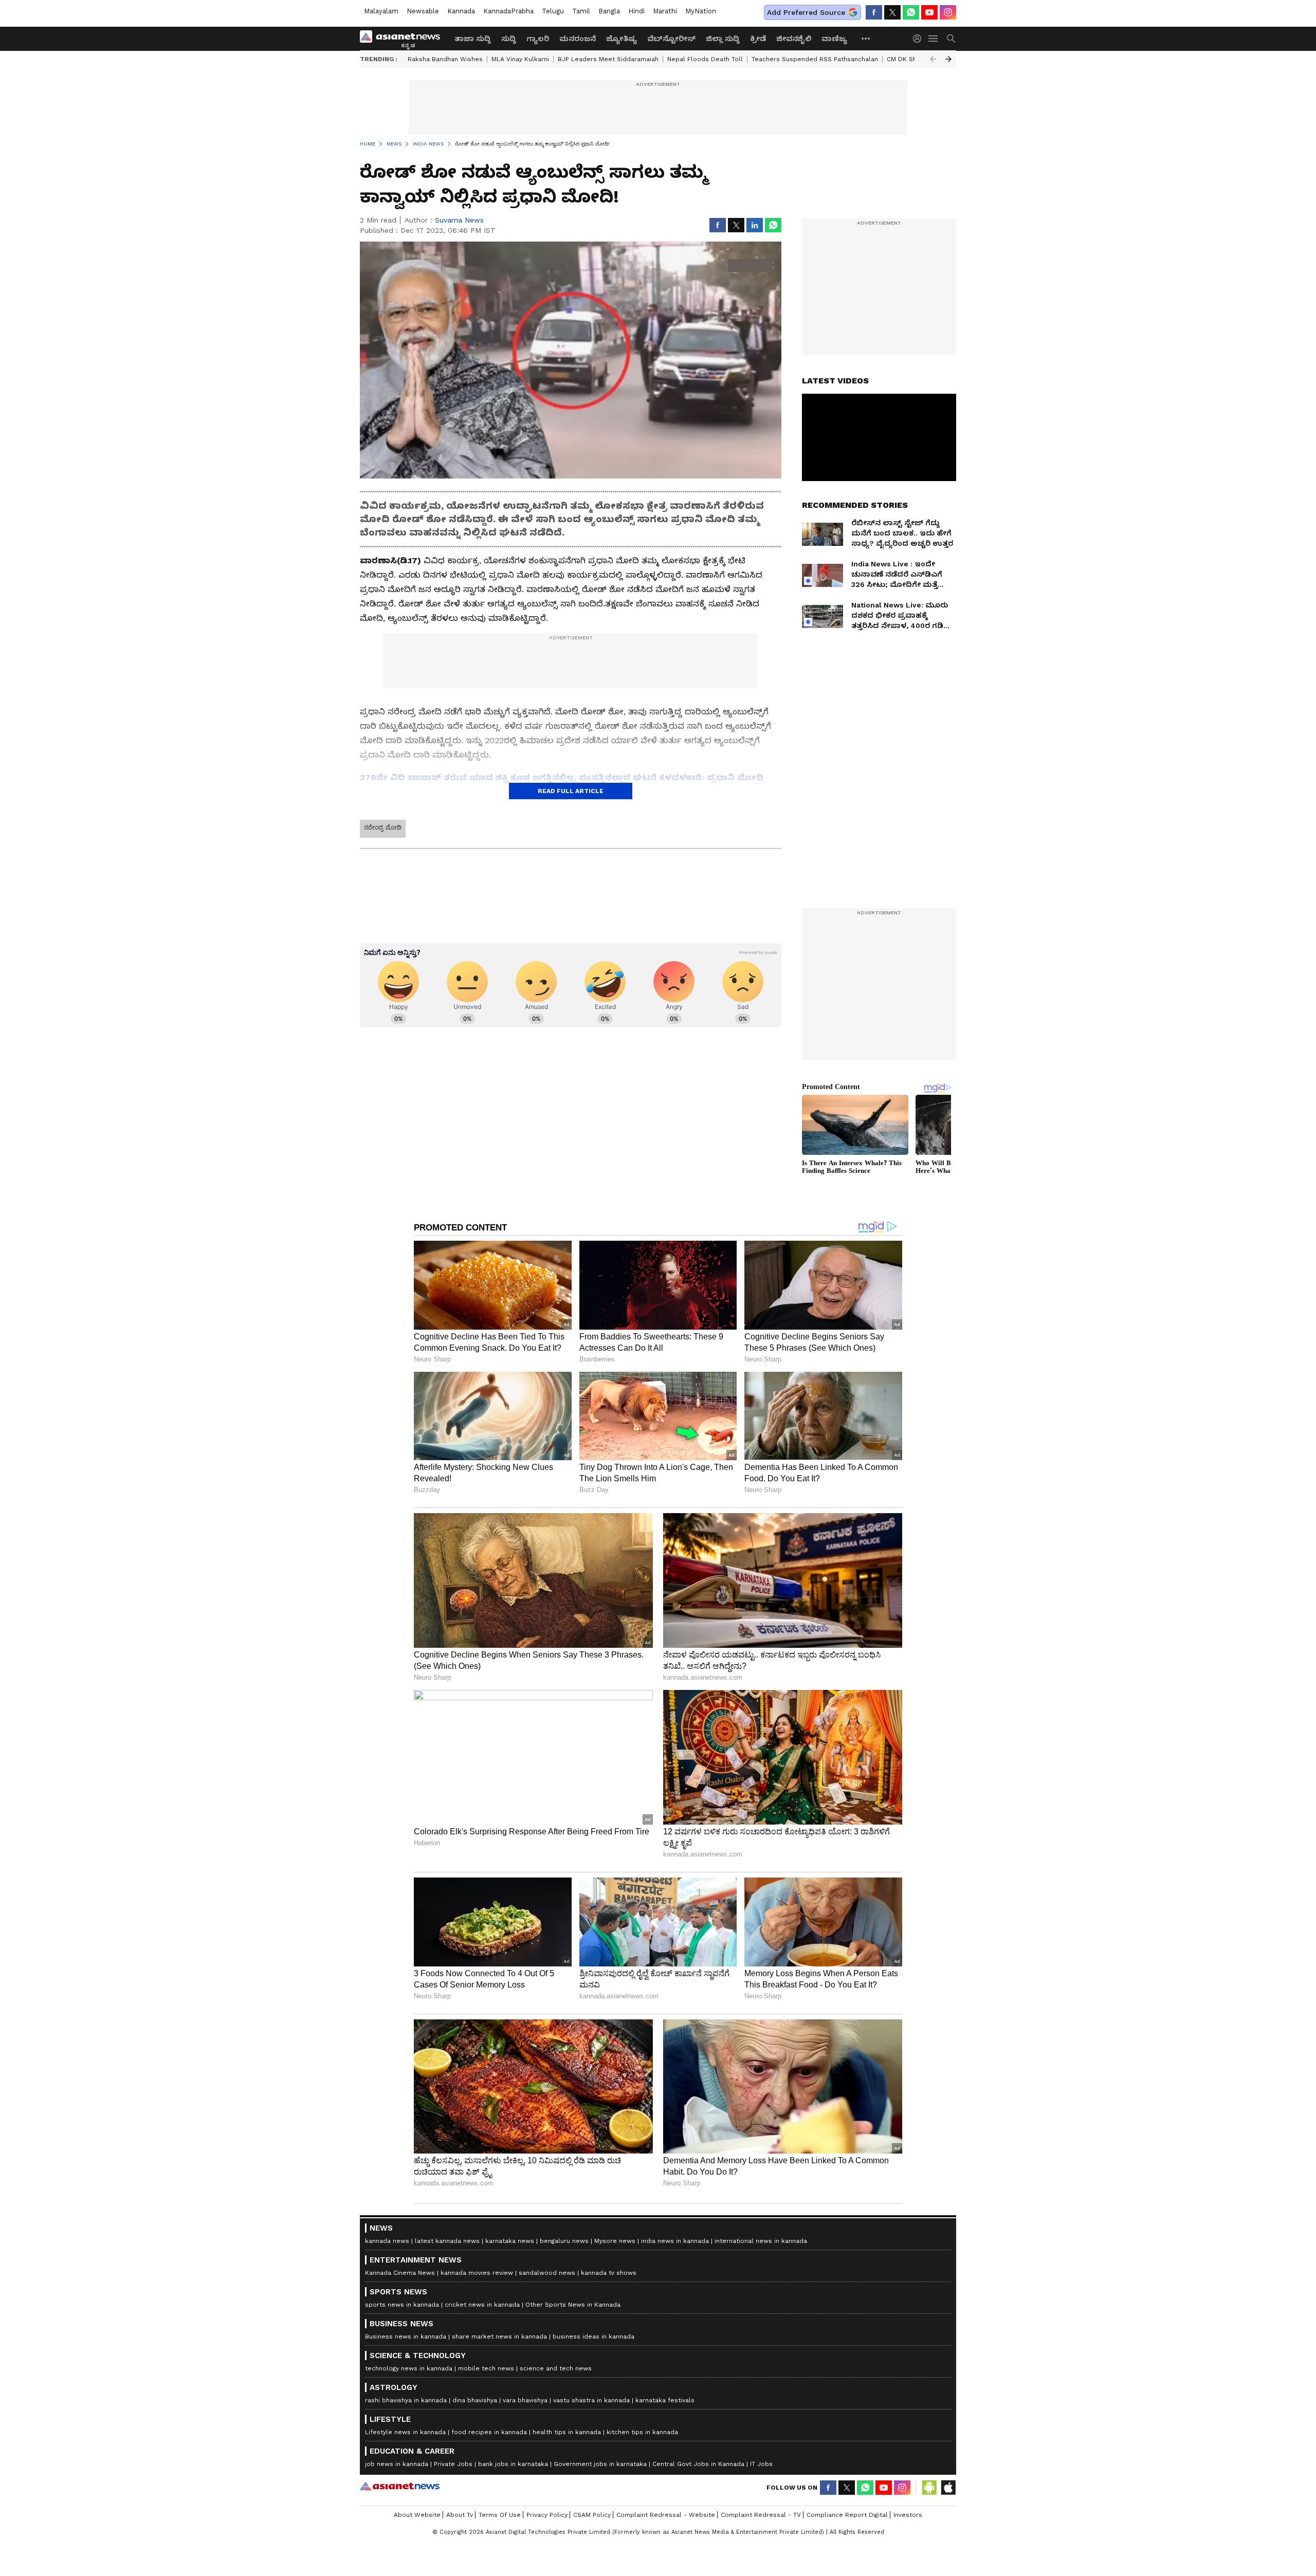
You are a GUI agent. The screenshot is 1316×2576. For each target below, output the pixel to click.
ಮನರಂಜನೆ (578, 39)
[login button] (920, 39)
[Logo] (404, 39)
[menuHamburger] (934, 39)
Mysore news (615, 2241)
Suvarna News (459, 220)
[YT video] (929, 12)
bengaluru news (564, 2241)
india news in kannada (675, 2241)
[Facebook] (874, 12)
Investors (908, 2515)
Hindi (636, 11)
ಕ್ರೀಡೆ (758, 39)
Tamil (581, 11)
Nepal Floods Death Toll (705, 59)
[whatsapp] (911, 12)
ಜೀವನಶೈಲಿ (794, 39)
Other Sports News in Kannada (573, 2305)
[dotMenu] (866, 38)
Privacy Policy (547, 2515)
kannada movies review (477, 2273)
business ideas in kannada (593, 2336)
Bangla (609, 11)
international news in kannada (761, 2241)
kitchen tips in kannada (642, 2432)
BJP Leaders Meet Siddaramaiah (608, 59)
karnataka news (510, 2241)
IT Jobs (761, 2464)
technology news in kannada (409, 2368)
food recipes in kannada (489, 2432)
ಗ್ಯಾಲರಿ (538, 39)
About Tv (460, 2515)
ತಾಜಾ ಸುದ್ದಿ (473, 39)
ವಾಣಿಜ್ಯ (834, 39)
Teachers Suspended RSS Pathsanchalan (815, 59)
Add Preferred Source (806, 12)
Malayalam (381, 11)
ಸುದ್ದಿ (509, 39)
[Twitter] (892, 12)
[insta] (948, 12)
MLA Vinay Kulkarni (520, 59)
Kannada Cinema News (400, 2273)
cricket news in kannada (482, 2305)
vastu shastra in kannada (591, 2400)
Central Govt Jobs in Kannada (698, 2464)
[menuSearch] (951, 39)
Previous (933, 59)
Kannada (461, 11)
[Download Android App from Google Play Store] (929, 2488)
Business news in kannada (406, 2336)
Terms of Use (500, 2515)
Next (948, 59)
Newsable (423, 11)
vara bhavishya (525, 2400)
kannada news (387, 2241)
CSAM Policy (592, 2515)
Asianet (400, 2486)
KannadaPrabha (508, 11)
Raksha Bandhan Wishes (445, 59)
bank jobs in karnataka (513, 2464)
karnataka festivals (665, 2400)
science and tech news (556, 2368)
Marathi (665, 11)
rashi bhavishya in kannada (406, 2400)
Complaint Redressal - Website (666, 2515)
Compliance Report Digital (847, 2515)
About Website (417, 2515)
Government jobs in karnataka (600, 2464)
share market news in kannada (499, 2336)
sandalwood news (547, 2273)
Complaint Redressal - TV (761, 2515)
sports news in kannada (402, 2305)
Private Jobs (453, 2464)
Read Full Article (571, 791)
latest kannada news (447, 2241)
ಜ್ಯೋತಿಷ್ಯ (622, 39)
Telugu (553, 11)
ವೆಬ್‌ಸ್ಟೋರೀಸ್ (671, 39)
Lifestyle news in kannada (405, 2432)
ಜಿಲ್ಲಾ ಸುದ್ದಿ (723, 39)
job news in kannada (397, 2464)
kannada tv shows (609, 2273)
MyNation (701, 11)
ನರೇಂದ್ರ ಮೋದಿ (383, 827)
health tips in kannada (567, 2432)
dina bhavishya (475, 2400)
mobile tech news (486, 2368)
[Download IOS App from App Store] (948, 2488)
